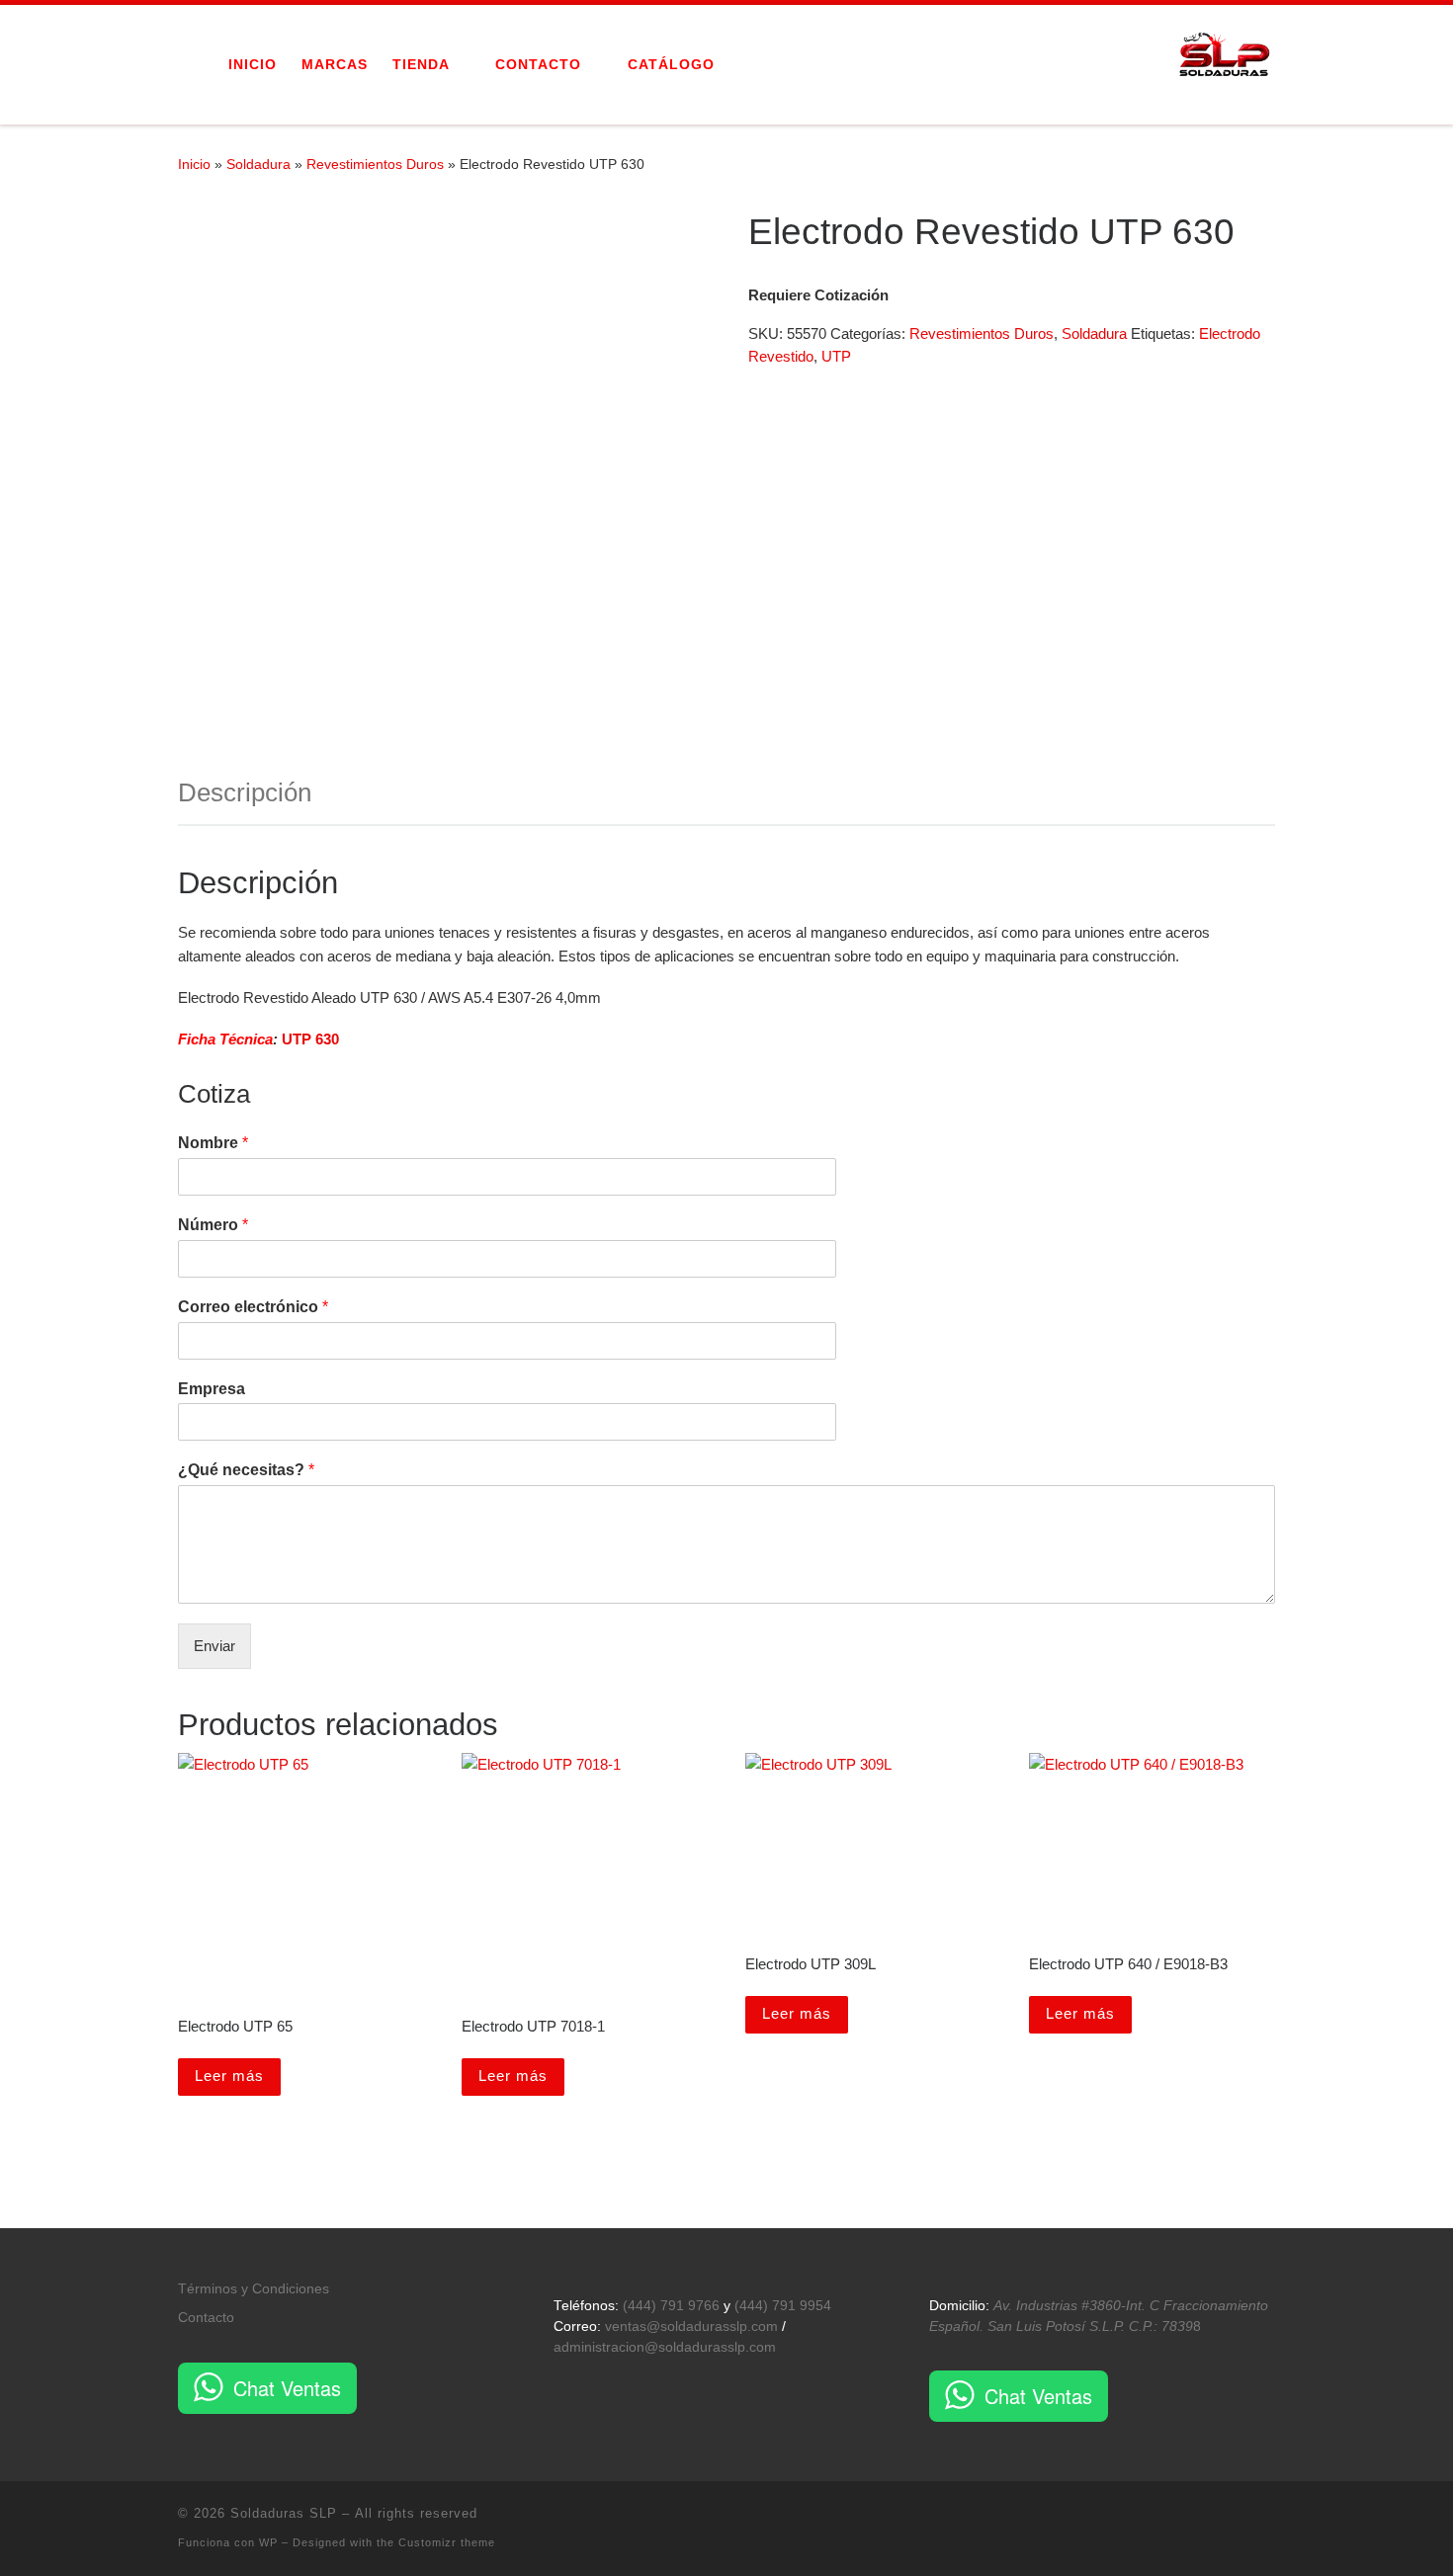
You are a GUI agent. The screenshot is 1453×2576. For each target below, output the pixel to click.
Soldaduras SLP (284, 2513)
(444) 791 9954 (783, 2306)
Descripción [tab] (245, 792)
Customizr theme (447, 2542)
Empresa (212, 1389)
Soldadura (258, 164)
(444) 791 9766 (671, 2306)
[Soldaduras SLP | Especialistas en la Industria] (1226, 62)
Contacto (206, 2318)
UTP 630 (310, 1039)
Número (213, 1225)
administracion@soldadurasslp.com (665, 2347)
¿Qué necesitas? (246, 1470)
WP (268, 2542)
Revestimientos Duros (375, 164)
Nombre (213, 1143)
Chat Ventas (287, 2388)
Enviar (214, 1646)
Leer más (229, 2076)
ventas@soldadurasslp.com (691, 2327)
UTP (836, 356)
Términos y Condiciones (254, 2289)
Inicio (194, 164)
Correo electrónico (253, 1307)
